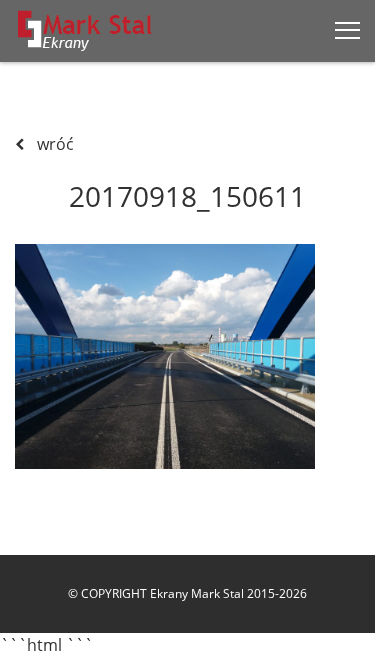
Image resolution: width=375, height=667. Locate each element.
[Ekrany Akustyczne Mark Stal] (85, 30)
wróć (53, 144)
